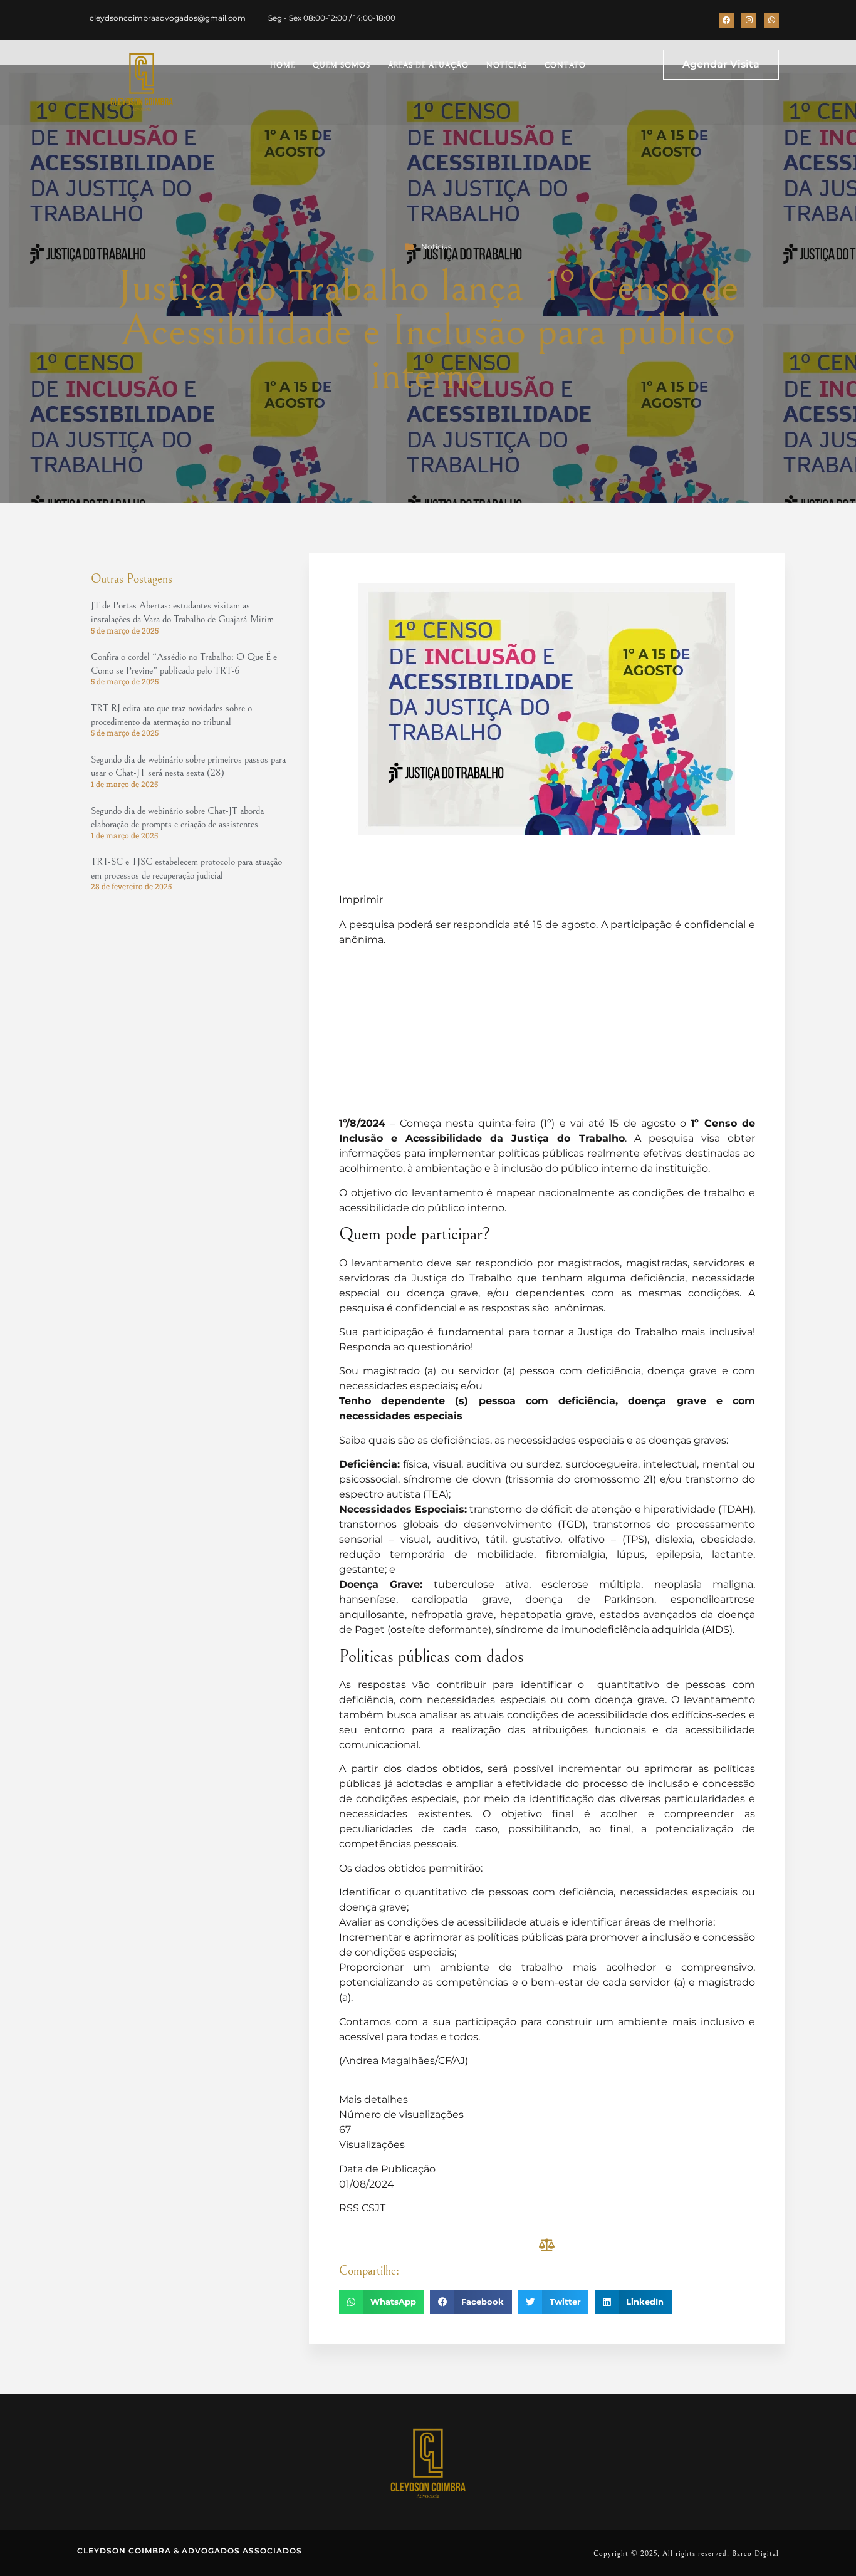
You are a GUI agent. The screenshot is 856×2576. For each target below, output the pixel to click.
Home (283, 65)
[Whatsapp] (771, 20)
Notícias (507, 65)
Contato (565, 65)
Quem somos (342, 65)
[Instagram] (749, 20)
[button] (381, 2302)
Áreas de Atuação (428, 65)
